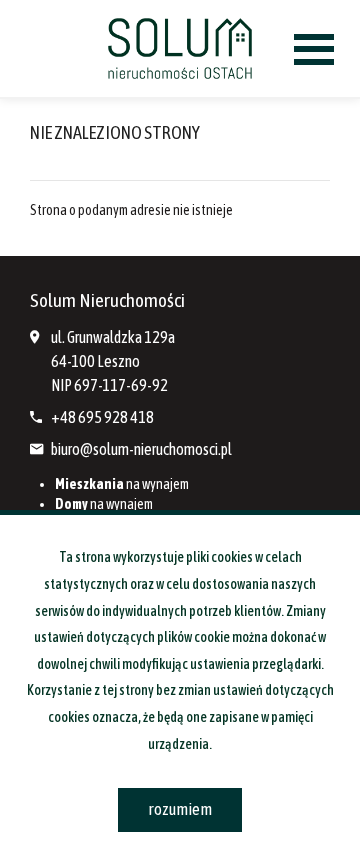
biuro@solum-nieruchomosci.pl (141, 449)
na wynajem (122, 484)
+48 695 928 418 (102, 417)
